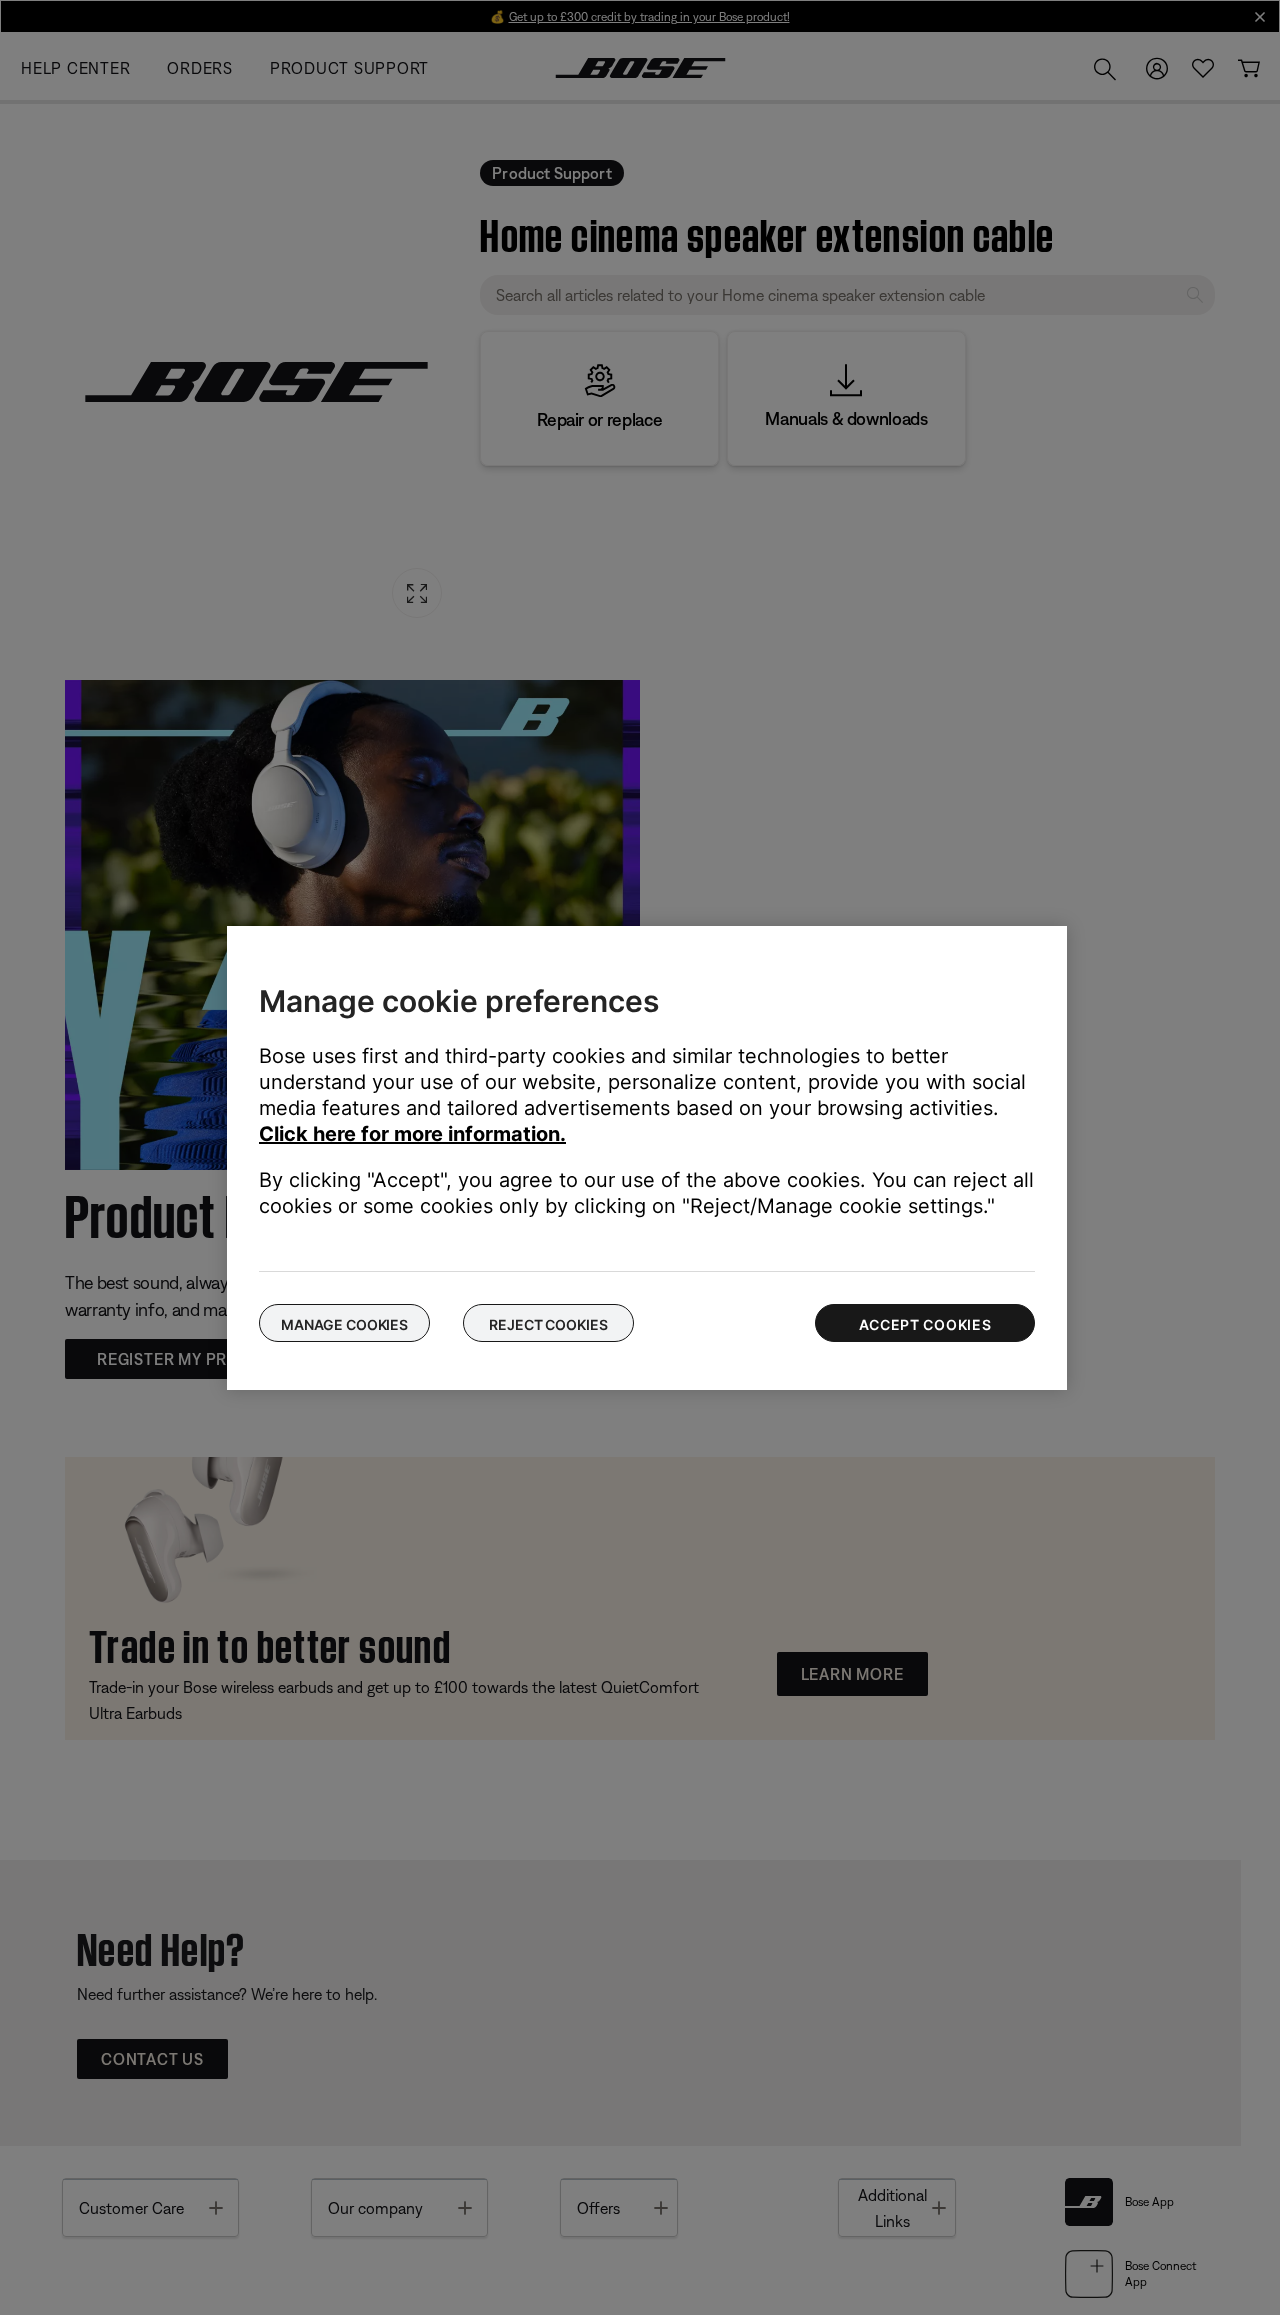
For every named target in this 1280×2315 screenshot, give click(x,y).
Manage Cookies (344, 1324)
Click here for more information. (412, 1134)
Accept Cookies (925, 1324)
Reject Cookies (548, 1324)
